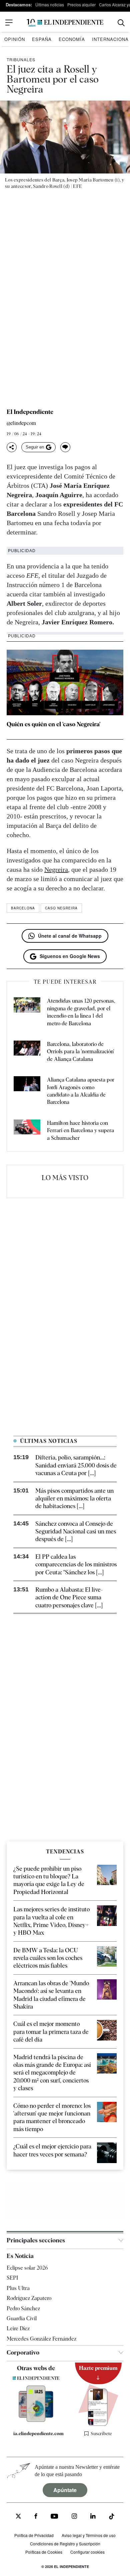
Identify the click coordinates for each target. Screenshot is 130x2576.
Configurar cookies (87, 2552)
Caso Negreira (61, 908)
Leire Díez (18, 2328)
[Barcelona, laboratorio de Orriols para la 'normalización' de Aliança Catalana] (27, 1052)
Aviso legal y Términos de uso (89, 2535)
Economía (72, 39)
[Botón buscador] (121, 23)
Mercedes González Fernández (41, 2338)
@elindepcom (21, 423)
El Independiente (30, 412)
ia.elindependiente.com (38, 2433)
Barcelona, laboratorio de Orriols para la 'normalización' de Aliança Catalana (80, 1052)
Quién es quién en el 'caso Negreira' (53, 724)
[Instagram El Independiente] (74, 2517)
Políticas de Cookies (44, 2552)
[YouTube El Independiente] (54, 2517)
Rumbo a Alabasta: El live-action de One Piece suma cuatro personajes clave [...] (69, 1597)
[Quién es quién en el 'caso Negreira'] (65, 682)
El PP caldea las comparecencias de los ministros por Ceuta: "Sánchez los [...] (76, 1564)
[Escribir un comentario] (65, 447)
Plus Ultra (18, 2288)
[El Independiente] (65, 23)
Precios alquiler (81, 4)
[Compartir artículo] (12, 447)
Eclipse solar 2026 (27, 2268)
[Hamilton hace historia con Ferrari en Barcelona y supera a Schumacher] (27, 1131)
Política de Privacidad (34, 2535)
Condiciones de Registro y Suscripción (65, 2543)
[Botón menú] (9, 23)
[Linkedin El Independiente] (93, 2517)
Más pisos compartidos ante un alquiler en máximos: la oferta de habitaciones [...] (74, 1498)
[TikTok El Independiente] (112, 2517)
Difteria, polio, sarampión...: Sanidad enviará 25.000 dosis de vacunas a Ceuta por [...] (76, 1465)
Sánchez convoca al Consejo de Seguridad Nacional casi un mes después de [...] (76, 1531)
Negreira (56, 869)
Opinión (15, 39)
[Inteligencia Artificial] (36, 2420)
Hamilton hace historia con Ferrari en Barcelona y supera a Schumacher (80, 1130)
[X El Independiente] (18, 2517)
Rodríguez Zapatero (29, 2298)
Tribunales (21, 59)
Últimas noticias (50, 4)
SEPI (12, 2278)
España (42, 39)
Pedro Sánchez (23, 2308)
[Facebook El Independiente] (36, 2517)
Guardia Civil (22, 2318)
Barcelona (23, 908)
